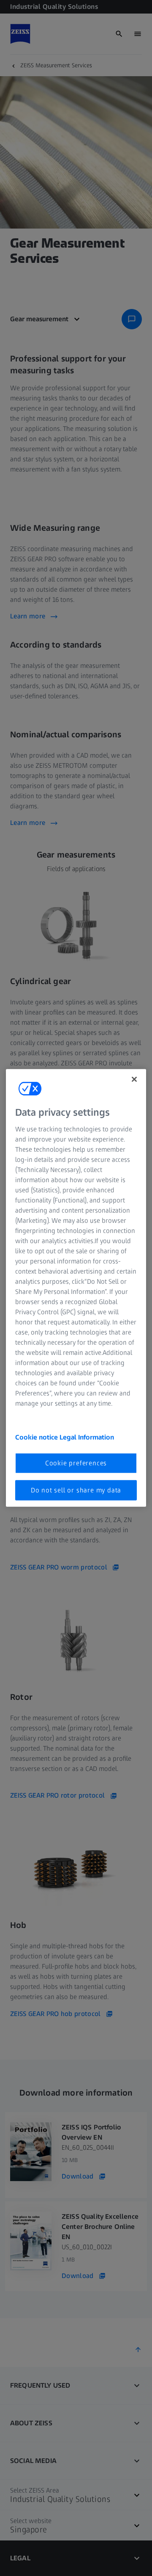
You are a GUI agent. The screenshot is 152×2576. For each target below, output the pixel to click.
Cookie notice (37, 1437)
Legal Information (87, 1437)
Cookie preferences (76, 1463)
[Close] (134, 1079)
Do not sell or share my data (76, 1490)
